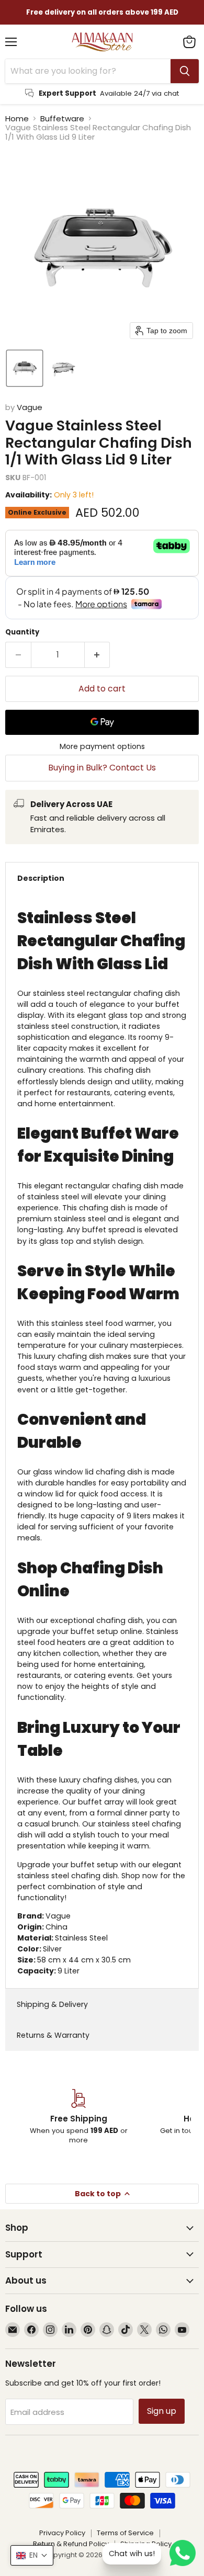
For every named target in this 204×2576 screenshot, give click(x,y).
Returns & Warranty (53, 2035)
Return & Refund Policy (71, 2544)
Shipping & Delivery (52, 2004)
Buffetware (62, 118)
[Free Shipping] (78, 2117)
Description (41, 878)
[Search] (185, 71)
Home (17, 118)
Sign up (162, 2411)
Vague (30, 407)
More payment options (102, 746)
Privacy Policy (62, 2533)
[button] (25, 368)
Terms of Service (125, 2533)
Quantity (22, 632)
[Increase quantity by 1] (98, 655)
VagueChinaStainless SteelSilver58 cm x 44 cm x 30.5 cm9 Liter (102, 1442)
